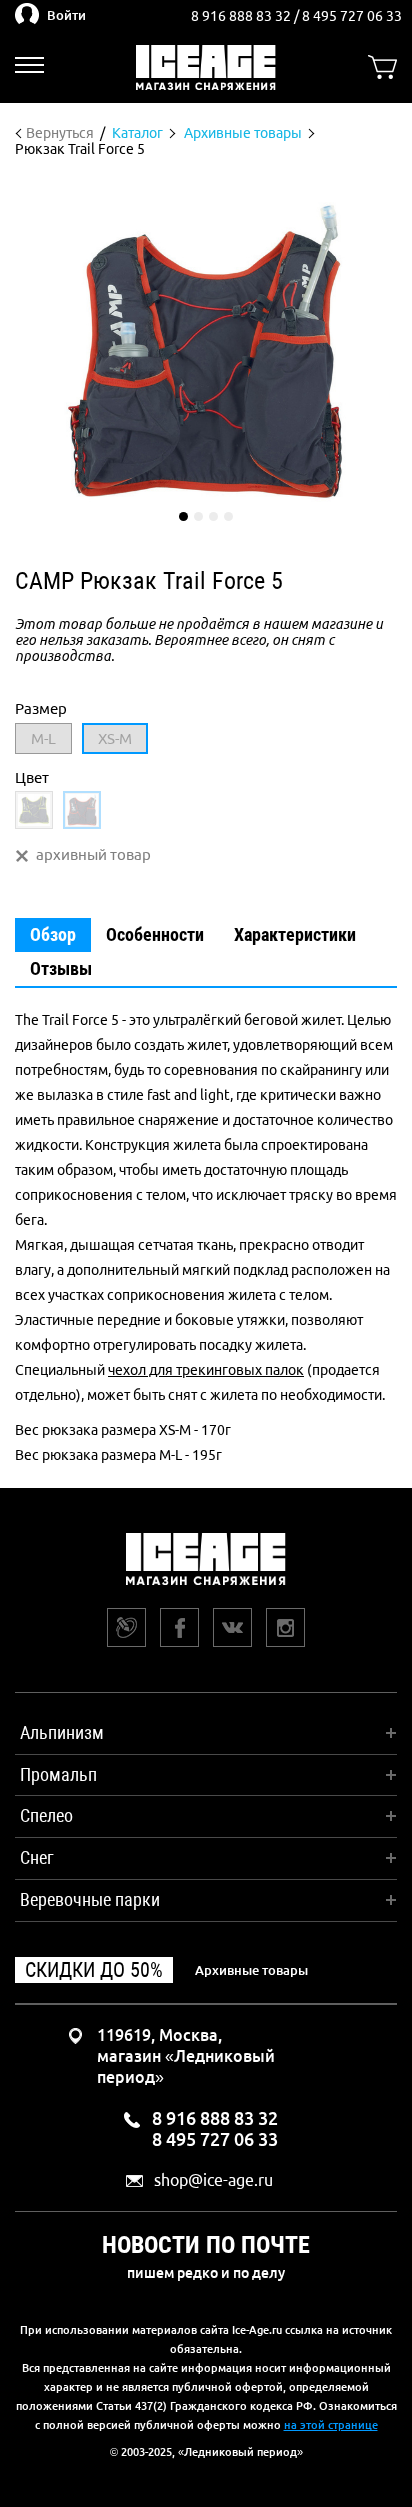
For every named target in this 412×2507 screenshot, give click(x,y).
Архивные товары (251, 1970)
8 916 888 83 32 (242, 16)
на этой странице (331, 2425)
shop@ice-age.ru (213, 2180)
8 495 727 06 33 (352, 16)
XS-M (115, 738)
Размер (41, 708)
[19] (34, 810)
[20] (82, 810)
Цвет (32, 777)
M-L (43, 738)
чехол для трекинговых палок (206, 1370)
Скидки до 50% (94, 1970)
